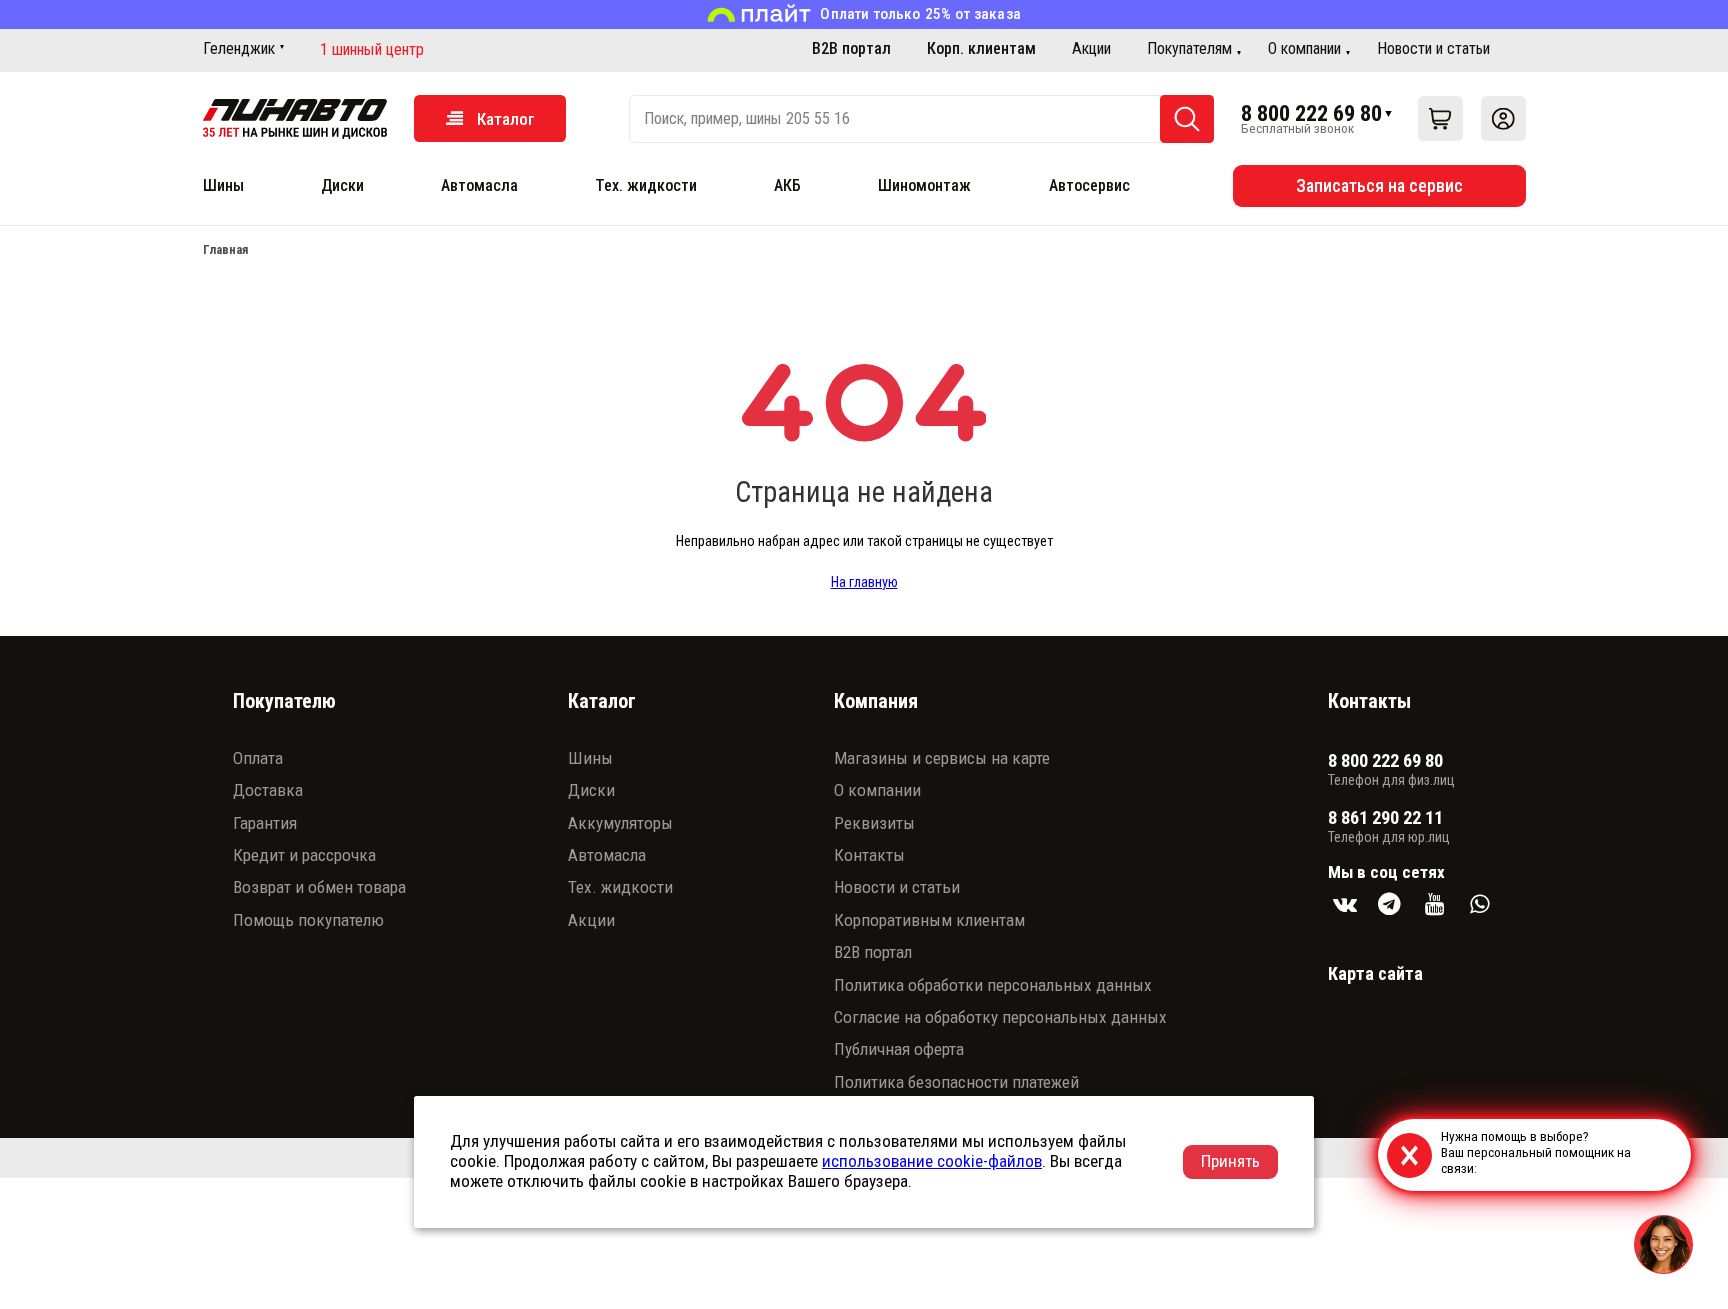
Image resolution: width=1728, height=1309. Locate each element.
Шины (223, 185)
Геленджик (239, 48)
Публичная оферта (899, 1049)
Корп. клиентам (981, 48)
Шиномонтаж (924, 185)
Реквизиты (874, 823)
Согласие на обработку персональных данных (1000, 1017)
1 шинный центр (372, 50)
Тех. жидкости (646, 185)
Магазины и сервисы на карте (942, 758)
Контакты (869, 855)
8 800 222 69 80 (1311, 113)
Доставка (268, 790)
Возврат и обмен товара (319, 887)
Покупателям (1189, 48)
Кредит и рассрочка (304, 855)
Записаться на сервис (1379, 185)
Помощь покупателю (308, 920)
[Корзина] (1440, 118)
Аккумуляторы (620, 823)
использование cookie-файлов (932, 1161)
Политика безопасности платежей (956, 1082)
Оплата (258, 758)
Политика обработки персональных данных (993, 985)
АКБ (787, 185)
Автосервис (1089, 185)
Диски (342, 185)
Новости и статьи (1433, 48)
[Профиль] (1503, 118)
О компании (1304, 48)
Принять (1230, 1161)
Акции (1091, 48)
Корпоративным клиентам (929, 920)
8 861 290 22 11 (1385, 818)
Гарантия (265, 823)
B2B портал (851, 48)
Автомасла (479, 185)
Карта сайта (1375, 973)
